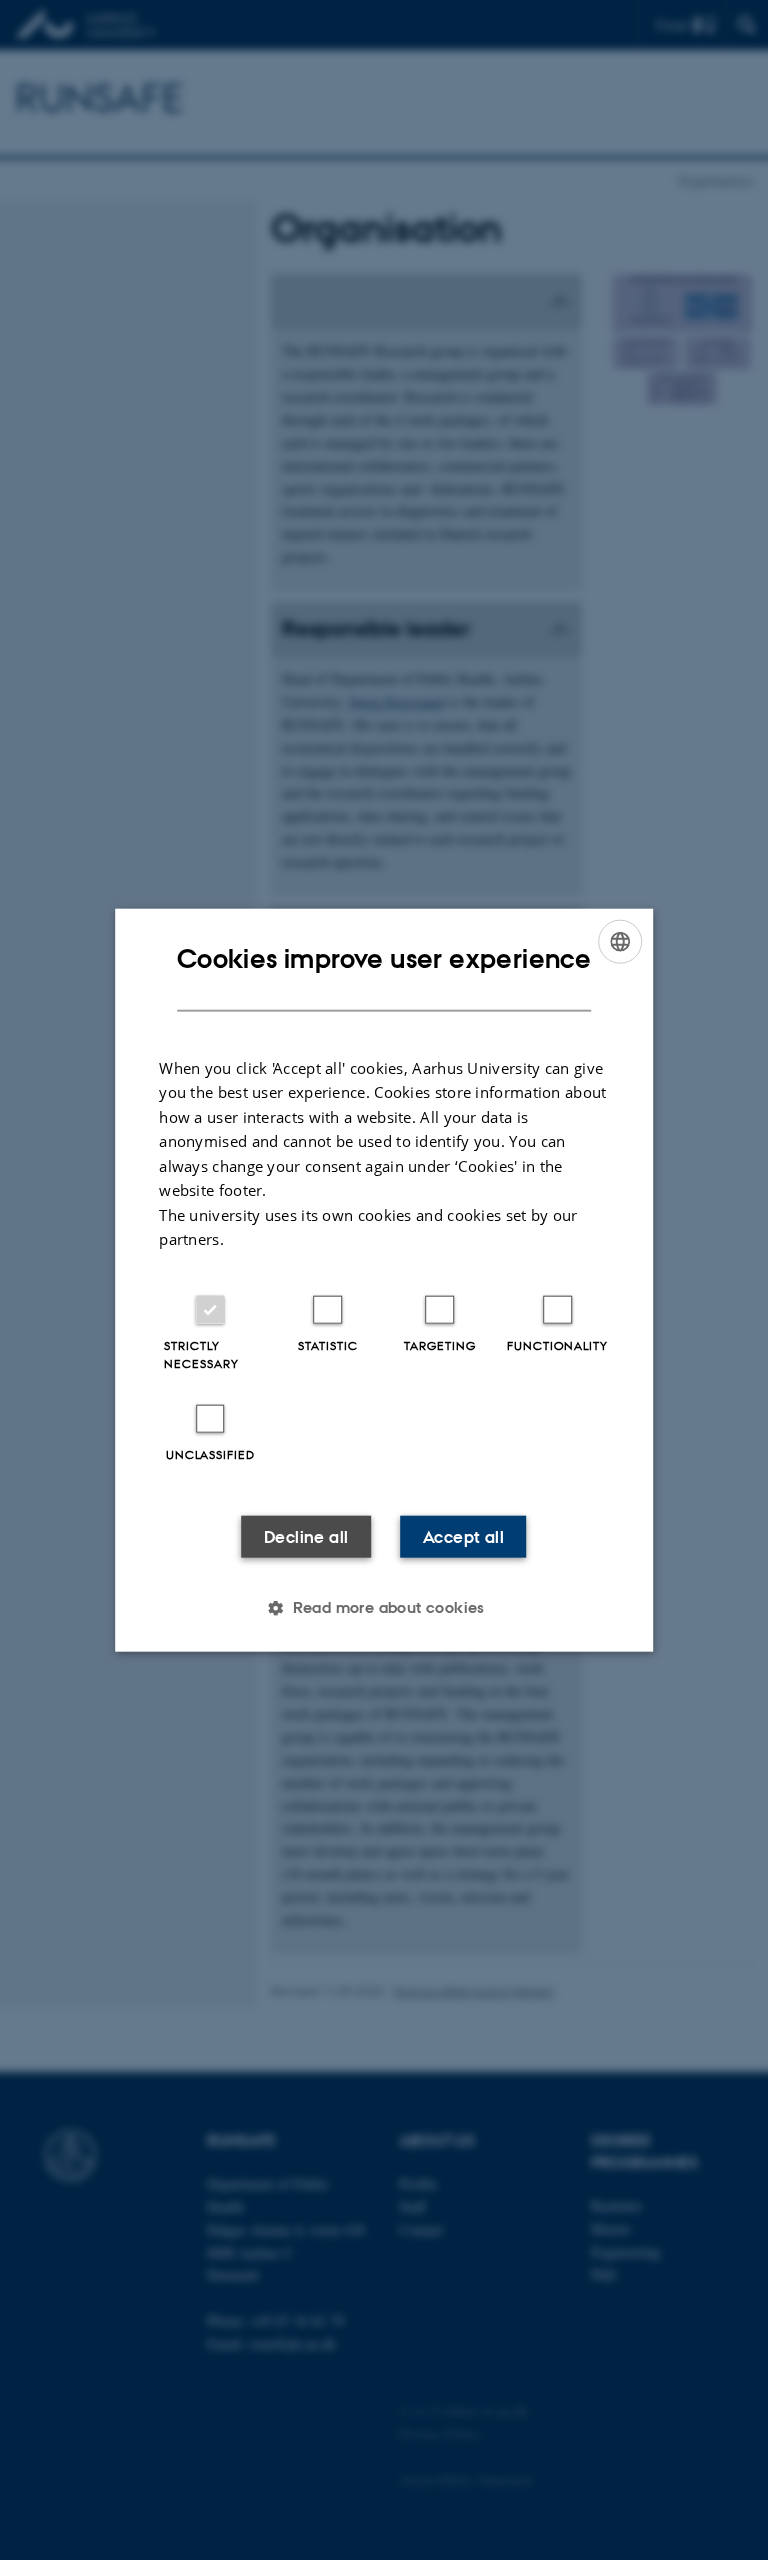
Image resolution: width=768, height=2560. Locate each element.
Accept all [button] (463, 1536)
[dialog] (384, 1280)
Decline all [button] (306, 1536)
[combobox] (620, 942)
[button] (384, 1607)
